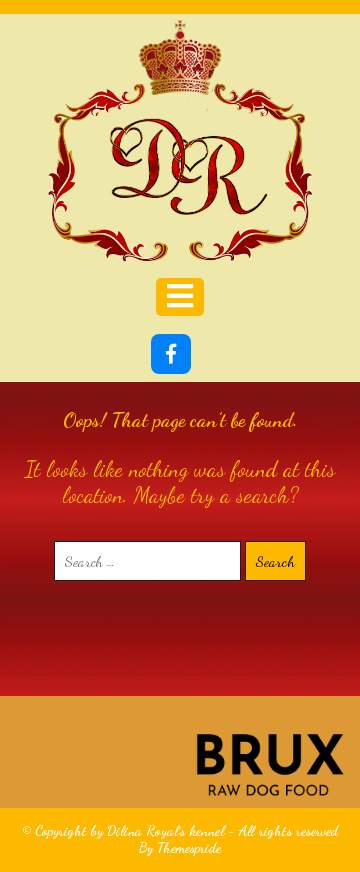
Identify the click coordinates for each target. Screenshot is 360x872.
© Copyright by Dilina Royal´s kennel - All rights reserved (180, 830)
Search (275, 561)
